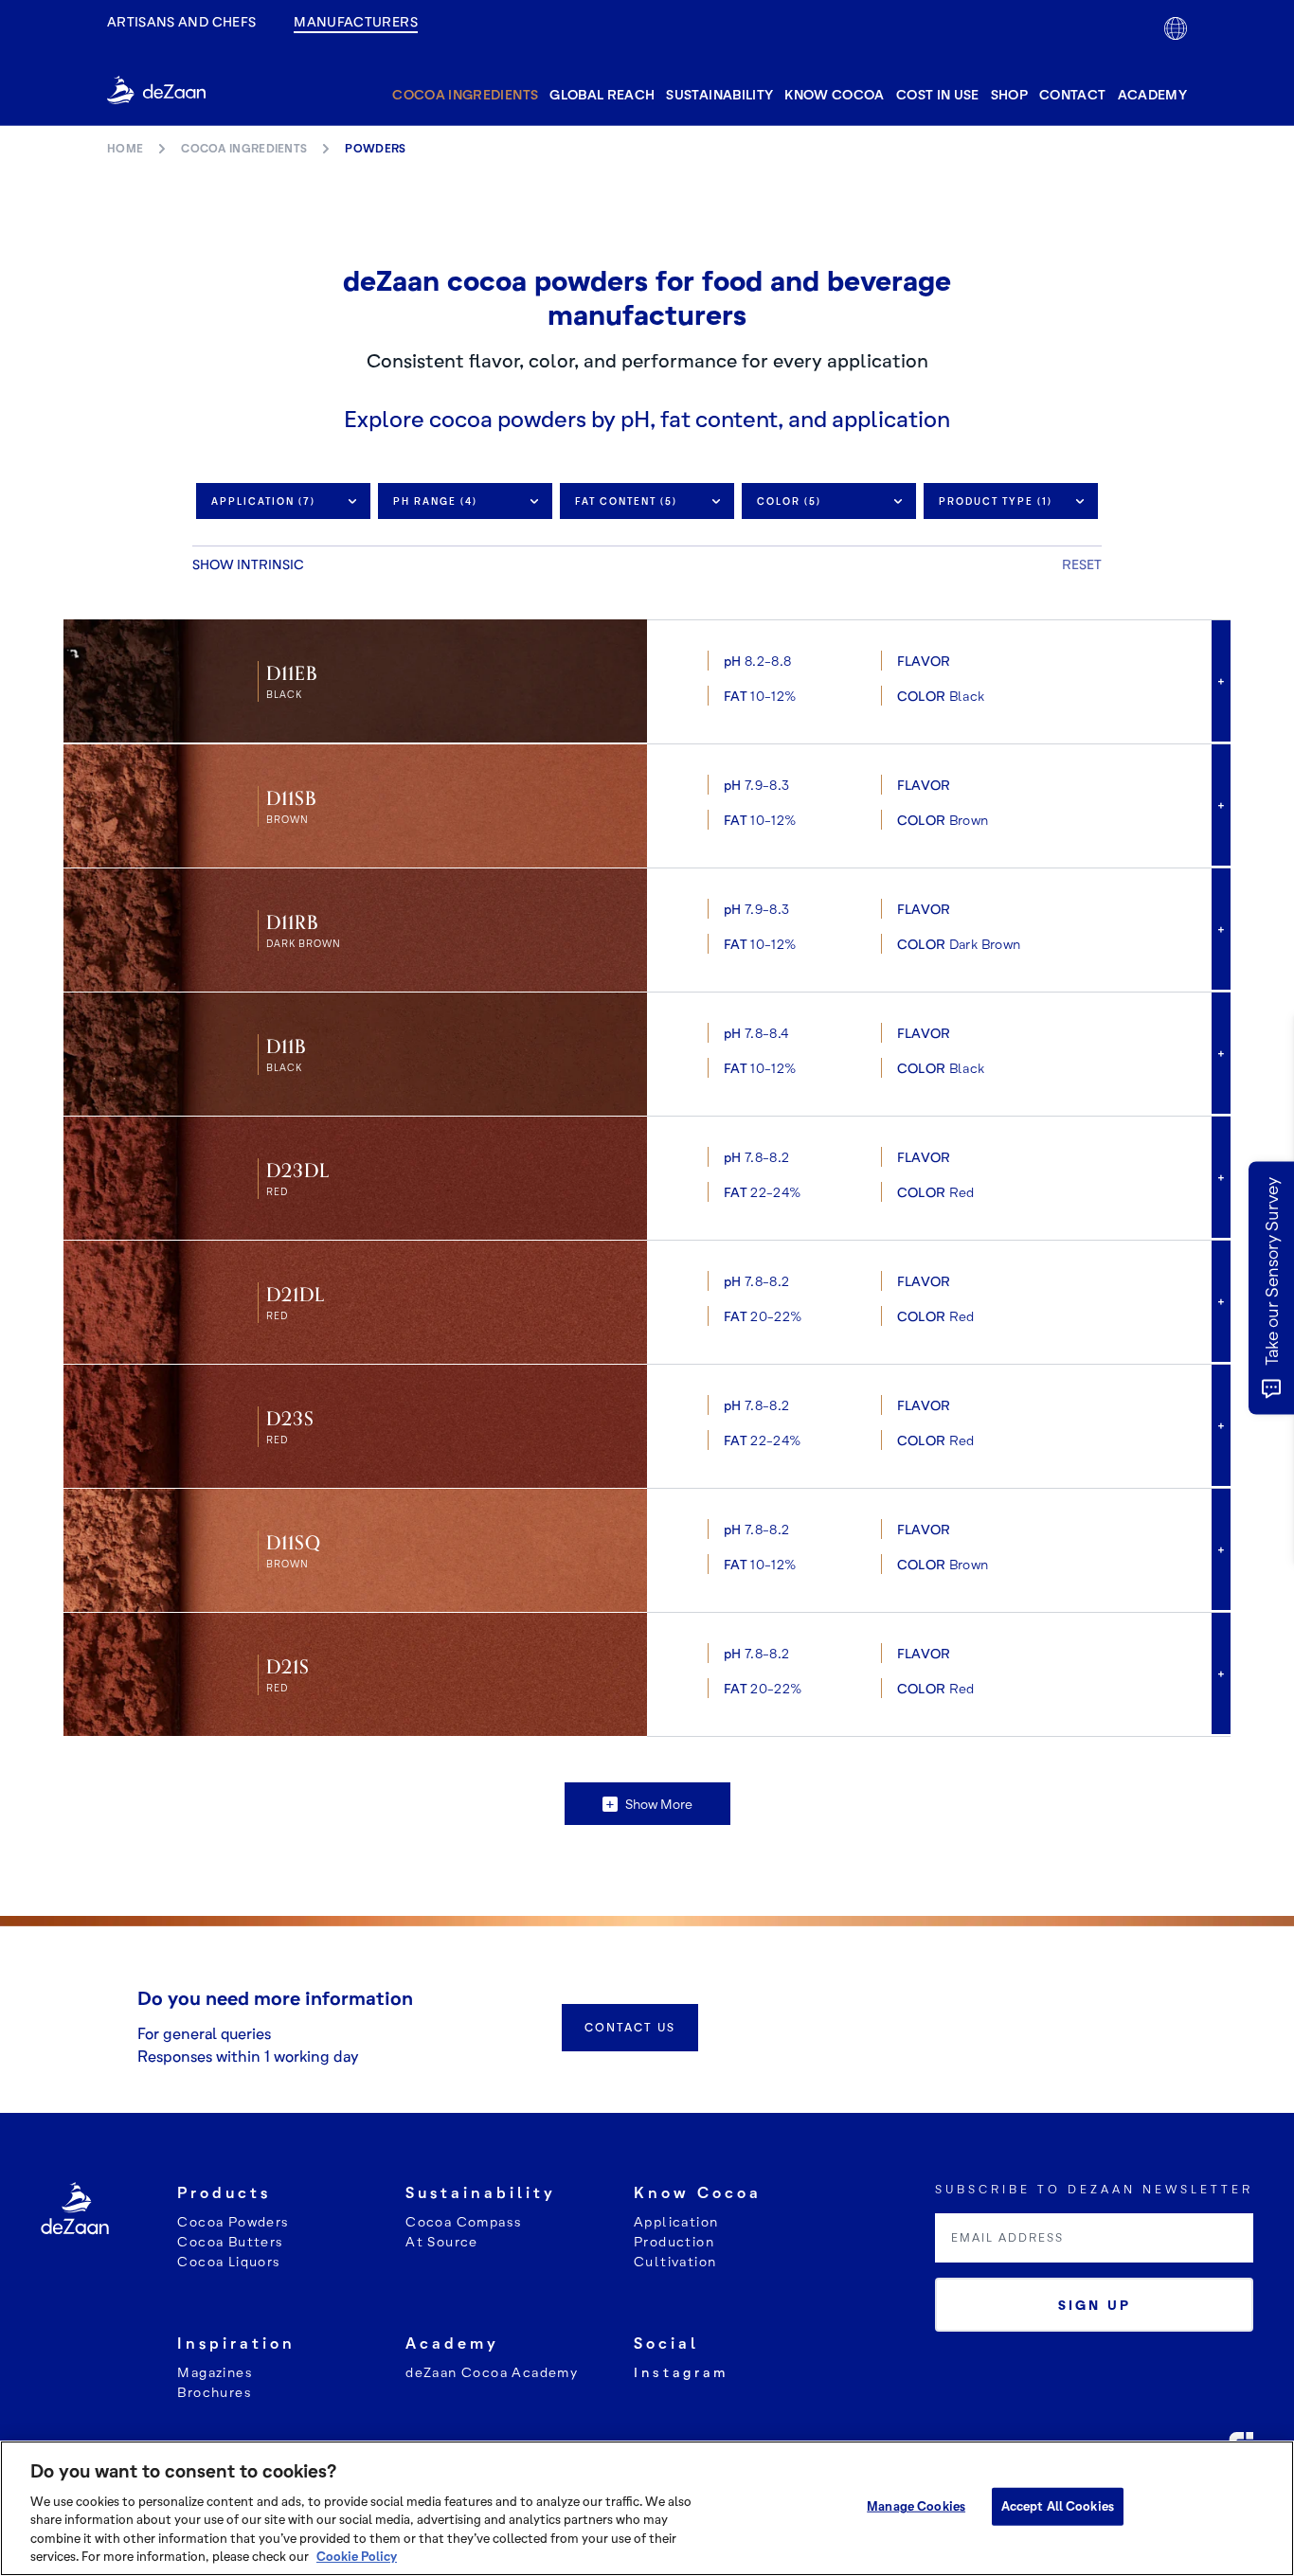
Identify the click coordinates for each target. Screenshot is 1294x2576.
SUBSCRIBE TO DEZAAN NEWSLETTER (1094, 2189)
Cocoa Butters (230, 2241)
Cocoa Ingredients (465, 94)
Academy (1152, 94)
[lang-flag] (1176, 28)
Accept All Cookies (1058, 2506)
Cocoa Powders (233, 2221)
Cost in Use (938, 94)
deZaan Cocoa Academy (492, 2372)
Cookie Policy (357, 2556)
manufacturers (356, 21)
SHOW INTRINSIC (248, 564)
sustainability (719, 94)
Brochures (215, 2392)
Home (125, 148)
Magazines (215, 2372)
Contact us (630, 2027)
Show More (649, 1804)
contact (1072, 94)
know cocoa (835, 94)
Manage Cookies (916, 2506)
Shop (1009, 94)
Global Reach (602, 94)
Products (224, 2192)
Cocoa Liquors (229, 2261)
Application (676, 2221)
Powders (375, 148)
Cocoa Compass (464, 2221)
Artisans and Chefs (181, 21)
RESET (1082, 564)
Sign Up (1095, 2305)
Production (674, 2241)
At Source (442, 2241)
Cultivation (675, 2261)
